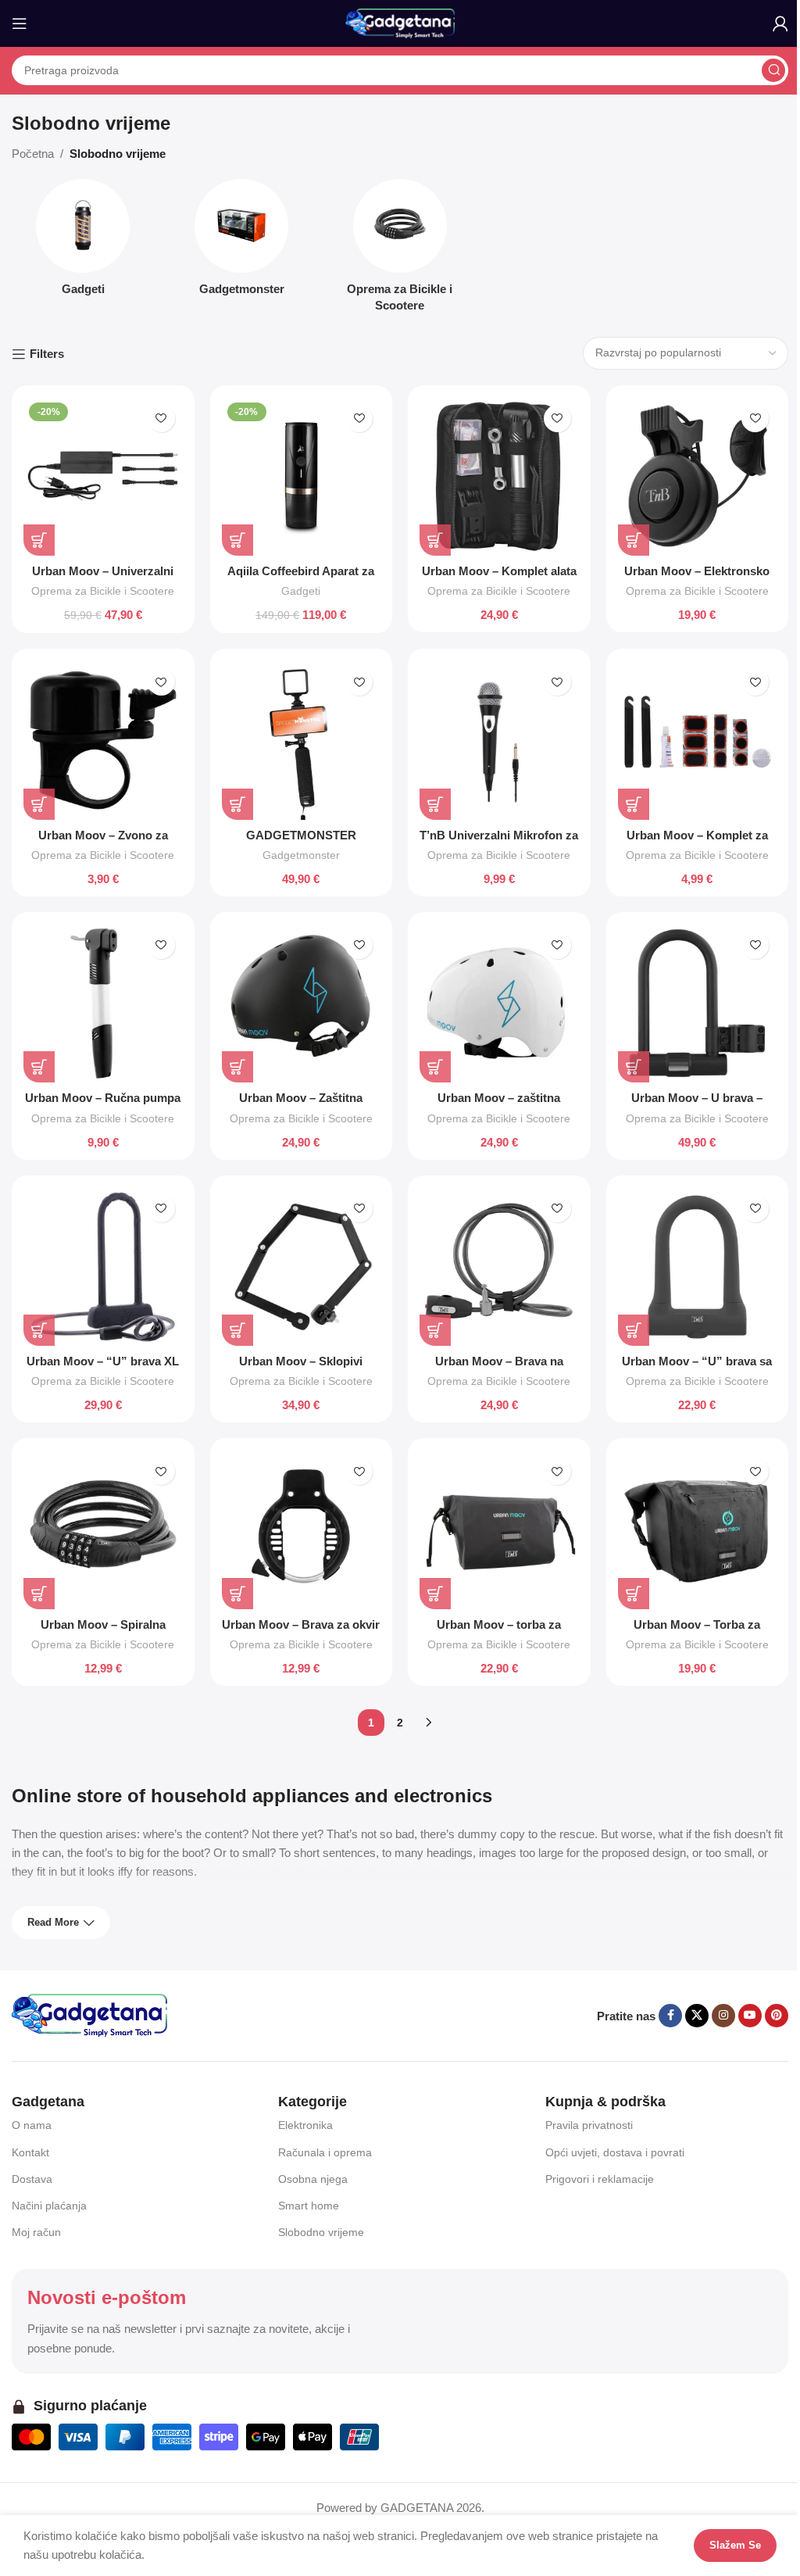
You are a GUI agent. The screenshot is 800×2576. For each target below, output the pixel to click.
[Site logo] (400, 22)
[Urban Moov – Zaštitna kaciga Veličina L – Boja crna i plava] (302, 1004)
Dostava (32, 2179)
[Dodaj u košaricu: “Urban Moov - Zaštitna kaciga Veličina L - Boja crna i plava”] (237, 1067)
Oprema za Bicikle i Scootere (103, 591)
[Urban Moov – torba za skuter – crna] (499, 1529)
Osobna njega (313, 2179)
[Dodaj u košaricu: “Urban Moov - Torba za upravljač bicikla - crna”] (634, 1594)
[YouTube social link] (750, 2016)
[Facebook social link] (670, 2016)
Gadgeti (301, 591)
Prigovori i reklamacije (600, 2179)
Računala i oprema (325, 2152)
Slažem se (723, 2545)
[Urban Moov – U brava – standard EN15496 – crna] (698, 1004)
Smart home (309, 2206)
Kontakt (30, 2152)
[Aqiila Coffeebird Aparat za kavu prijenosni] (302, 477)
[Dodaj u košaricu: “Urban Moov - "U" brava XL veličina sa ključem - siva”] (39, 1330)
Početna (33, 154)
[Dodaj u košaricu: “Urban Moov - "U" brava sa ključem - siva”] (634, 1330)
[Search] (773, 70)
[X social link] (697, 2016)
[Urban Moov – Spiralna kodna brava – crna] (103, 1529)
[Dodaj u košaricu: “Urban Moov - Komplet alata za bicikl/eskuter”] (435, 540)
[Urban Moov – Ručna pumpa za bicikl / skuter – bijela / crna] (103, 1004)
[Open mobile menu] (20, 23)
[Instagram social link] (723, 2016)
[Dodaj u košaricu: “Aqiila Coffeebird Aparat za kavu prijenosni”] (237, 540)
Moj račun (36, 2232)
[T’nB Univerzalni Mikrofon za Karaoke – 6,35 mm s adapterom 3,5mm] (499, 740)
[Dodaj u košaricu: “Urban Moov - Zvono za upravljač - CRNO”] (39, 804)
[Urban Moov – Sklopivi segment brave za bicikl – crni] (302, 1267)
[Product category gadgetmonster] (242, 242)
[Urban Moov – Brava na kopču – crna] (499, 1267)
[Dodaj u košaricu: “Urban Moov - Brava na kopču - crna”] (435, 1330)
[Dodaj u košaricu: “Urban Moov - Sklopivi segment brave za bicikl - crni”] (237, 1330)
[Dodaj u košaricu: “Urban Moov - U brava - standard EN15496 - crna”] (634, 1067)
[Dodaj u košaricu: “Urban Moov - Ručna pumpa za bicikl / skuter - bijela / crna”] (39, 1067)
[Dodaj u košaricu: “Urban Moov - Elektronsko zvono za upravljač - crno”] (634, 540)
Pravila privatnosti (589, 2125)
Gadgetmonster (301, 855)
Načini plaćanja (49, 2206)
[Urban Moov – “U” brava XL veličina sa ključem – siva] (103, 1267)
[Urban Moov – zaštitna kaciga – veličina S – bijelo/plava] (499, 1004)
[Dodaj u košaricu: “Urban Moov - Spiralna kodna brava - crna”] (39, 1594)
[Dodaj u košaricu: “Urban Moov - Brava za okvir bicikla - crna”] (237, 1594)
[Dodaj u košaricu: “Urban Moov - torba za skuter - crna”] (435, 1594)
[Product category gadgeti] (83, 242)
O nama (32, 2125)
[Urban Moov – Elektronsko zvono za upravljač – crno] (698, 477)
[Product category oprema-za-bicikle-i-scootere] (400, 250)
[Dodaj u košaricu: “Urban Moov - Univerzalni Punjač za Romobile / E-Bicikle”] (39, 540)
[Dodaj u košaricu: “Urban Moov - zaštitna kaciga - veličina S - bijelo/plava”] (435, 1067)
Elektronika (305, 2125)
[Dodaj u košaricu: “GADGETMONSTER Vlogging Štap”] (237, 804)
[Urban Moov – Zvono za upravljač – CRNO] (103, 740)
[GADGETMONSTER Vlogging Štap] (302, 740)
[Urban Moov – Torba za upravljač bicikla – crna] (698, 1529)
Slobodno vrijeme (321, 2232)
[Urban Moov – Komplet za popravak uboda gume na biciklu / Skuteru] (698, 740)
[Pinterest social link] (777, 2016)
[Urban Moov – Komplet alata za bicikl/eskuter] (499, 477)
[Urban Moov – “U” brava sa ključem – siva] (698, 1267)
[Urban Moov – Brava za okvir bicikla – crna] (302, 1529)
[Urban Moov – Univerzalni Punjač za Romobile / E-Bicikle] (103, 477)
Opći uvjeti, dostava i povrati (615, 2152)
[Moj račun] (780, 23)
